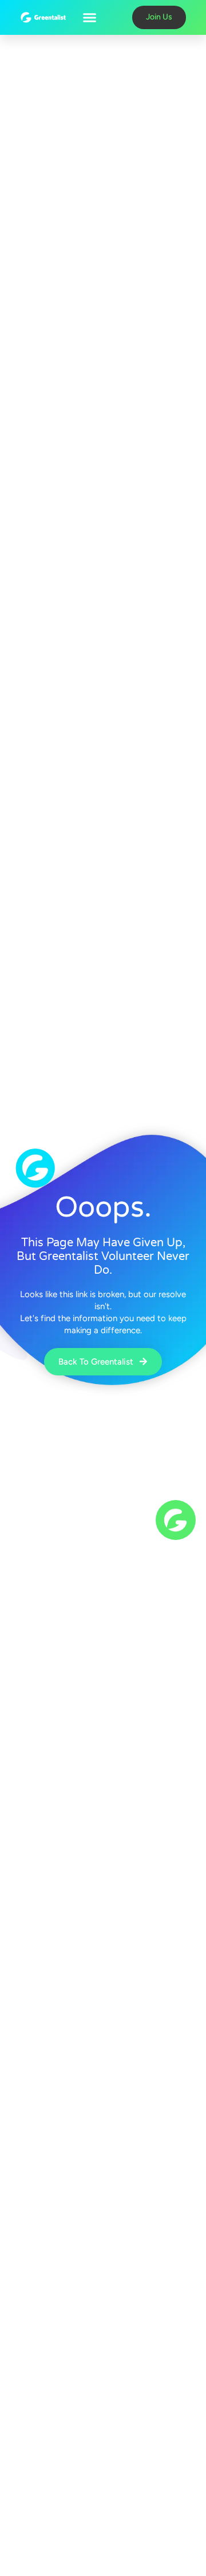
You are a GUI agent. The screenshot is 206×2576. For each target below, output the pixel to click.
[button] (90, 18)
